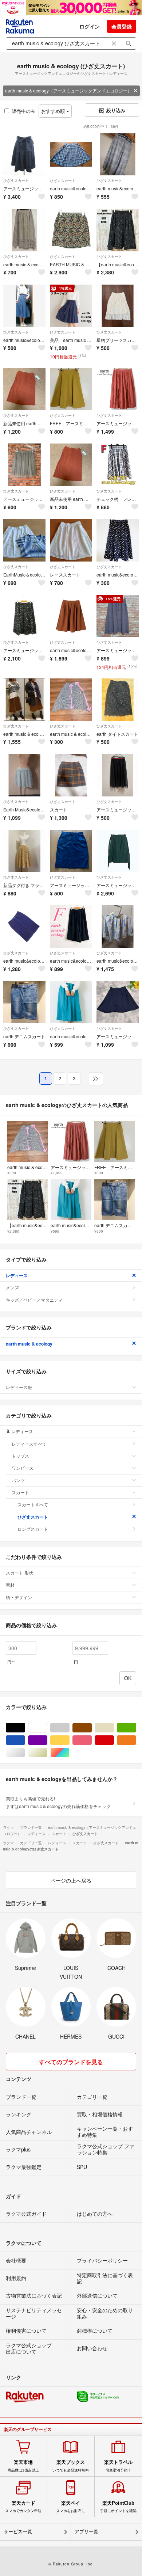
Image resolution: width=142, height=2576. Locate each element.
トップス (20, 1456)
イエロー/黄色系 (69, 1740)
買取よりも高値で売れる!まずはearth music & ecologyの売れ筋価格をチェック (58, 1802)
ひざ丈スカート (16, 180)
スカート (20, 1492)
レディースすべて (29, 1444)
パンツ (18, 1480)
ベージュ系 (114, 1728)
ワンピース (23, 1468)
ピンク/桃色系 (92, 1740)
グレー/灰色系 (69, 1728)
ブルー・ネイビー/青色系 (25, 1740)
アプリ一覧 (86, 2532)
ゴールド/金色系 (47, 1753)
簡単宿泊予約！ (118, 2466)
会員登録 (122, 26)
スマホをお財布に (71, 2507)
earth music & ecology (29, 1344)
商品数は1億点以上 (23, 2466)
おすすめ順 (54, 111)
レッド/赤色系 (114, 1740)
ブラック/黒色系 (25, 1728)
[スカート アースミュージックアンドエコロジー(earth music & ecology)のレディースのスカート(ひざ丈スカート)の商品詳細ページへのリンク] (71, 775)
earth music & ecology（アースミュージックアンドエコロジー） (68, 90)
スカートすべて (33, 1504)
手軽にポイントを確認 (118, 2507)
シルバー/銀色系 (25, 1753)
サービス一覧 (18, 2532)
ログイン (90, 26)
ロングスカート (33, 1529)
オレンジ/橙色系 (136, 1740)
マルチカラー (69, 1753)
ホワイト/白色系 (47, 1728)
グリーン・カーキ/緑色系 (136, 1728)
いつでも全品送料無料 (71, 2466)
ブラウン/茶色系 (92, 1728)
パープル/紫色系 (47, 1740)
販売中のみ (23, 111)
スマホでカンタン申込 (23, 2507)
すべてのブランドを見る (71, 2062)
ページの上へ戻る (71, 1880)
